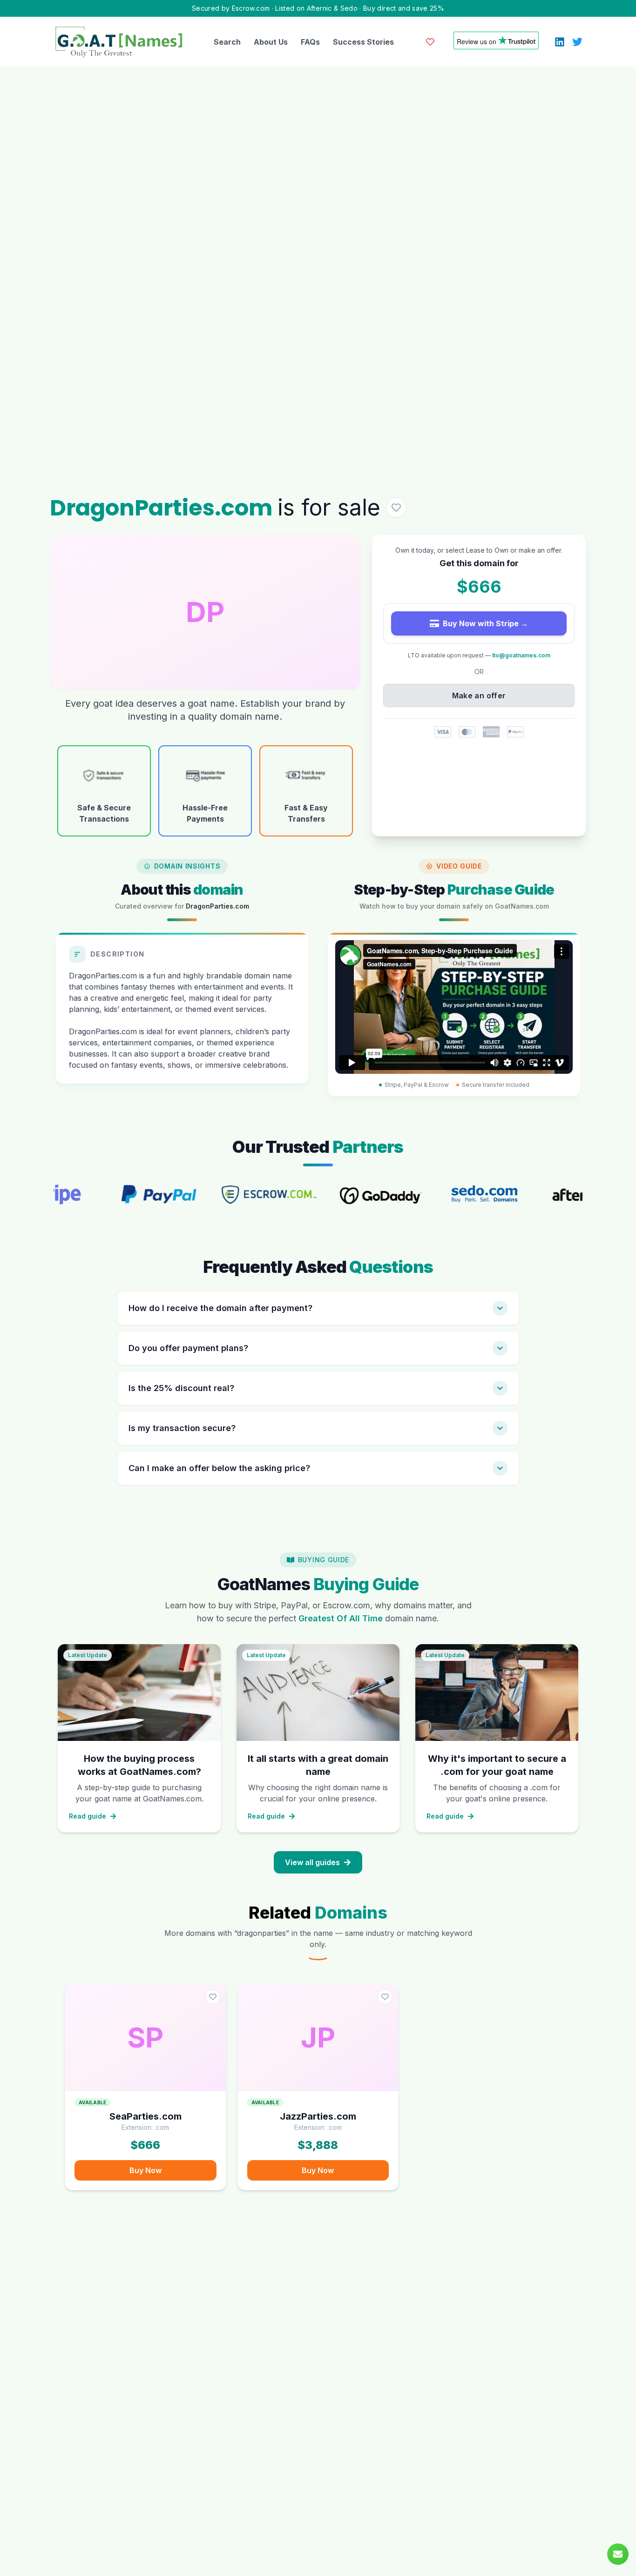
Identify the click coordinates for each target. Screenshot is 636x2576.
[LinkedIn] (560, 42)
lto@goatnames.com (521, 655)
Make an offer (479, 696)
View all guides (312, 1862)
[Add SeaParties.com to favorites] (213, 1997)
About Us (271, 42)
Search (227, 42)
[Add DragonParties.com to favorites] (396, 508)
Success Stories (363, 42)
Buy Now (145, 2170)
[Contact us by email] (618, 2554)
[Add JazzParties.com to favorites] (385, 1997)
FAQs (310, 42)
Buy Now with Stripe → (485, 623)
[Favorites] (430, 42)
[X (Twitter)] (577, 42)
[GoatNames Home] (119, 42)
